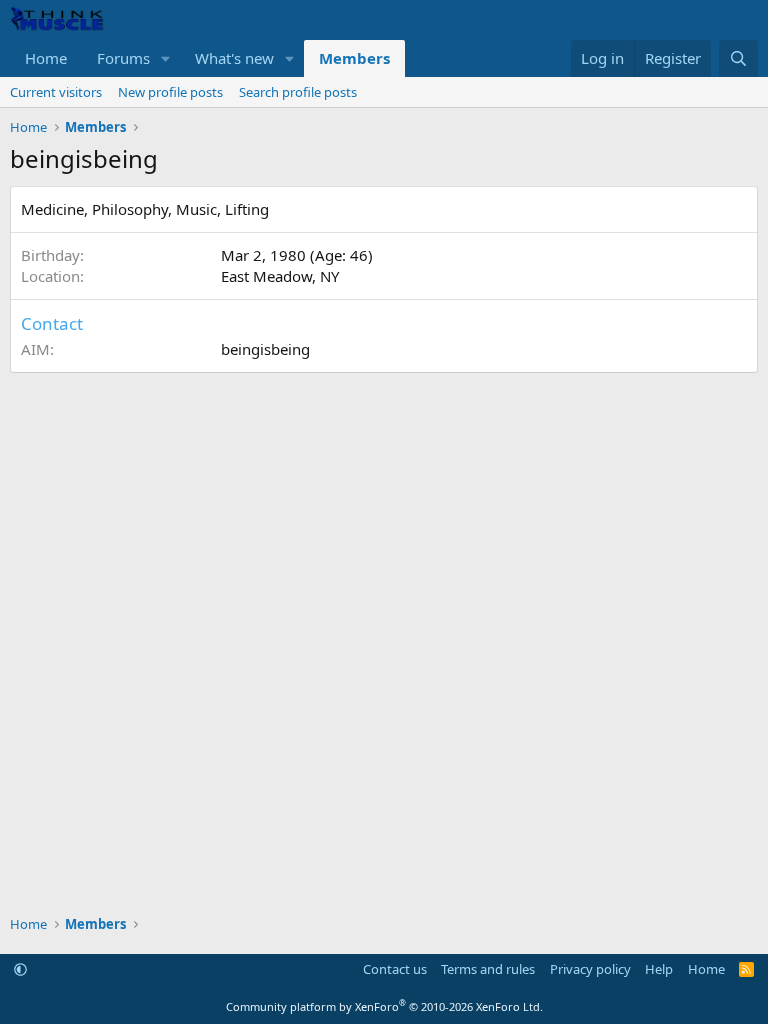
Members (354, 58)
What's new (234, 58)
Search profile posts (298, 92)
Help (659, 969)
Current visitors (56, 92)
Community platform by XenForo (384, 1006)
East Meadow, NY (280, 276)
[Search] (738, 58)
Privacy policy (590, 969)
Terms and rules (488, 969)
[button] (166, 58)
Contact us (395, 969)
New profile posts (170, 92)
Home (46, 58)
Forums (123, 58)
